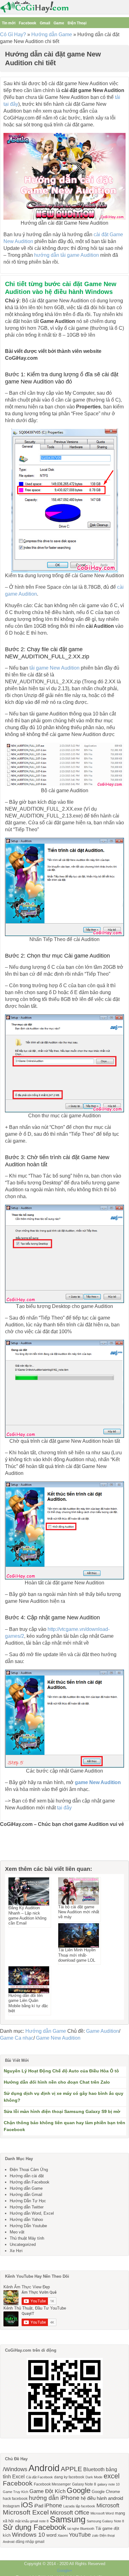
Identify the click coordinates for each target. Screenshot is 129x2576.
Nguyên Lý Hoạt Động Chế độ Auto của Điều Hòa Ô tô (61, 2071)
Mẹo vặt (17, 2232)
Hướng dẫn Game (52, 34)
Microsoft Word (102, 2513)
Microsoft (108, 2505)
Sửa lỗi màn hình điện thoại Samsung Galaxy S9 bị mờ (62, 2111)
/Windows (15, 2469)
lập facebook (85, 2506)
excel (112, 2476)
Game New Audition (58, 2038)
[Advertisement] (31, 1847)
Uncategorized (23, 2244)
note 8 (44, 2521)
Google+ (65, 2571)
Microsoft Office (70, 2513)
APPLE (71, 2469)
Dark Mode (94, 2477)
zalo (95, 2535)
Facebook (28, 23)
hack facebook (15, 2499)
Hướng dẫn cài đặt (27, 2176)
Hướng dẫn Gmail (26, 2195)
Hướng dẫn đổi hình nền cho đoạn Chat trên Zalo (57, 2082)
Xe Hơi (16, 2251)
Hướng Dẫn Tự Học (28, 2201)
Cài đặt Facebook (39, 2477)
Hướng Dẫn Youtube (28, 2226)
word (51, 2535)
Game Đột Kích (47, 2491)
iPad (39, 2506)
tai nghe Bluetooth (81, 2529)
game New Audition (98, 1782)
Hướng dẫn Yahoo (26, 2220)
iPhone (53, 2505)
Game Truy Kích (15, 2492)
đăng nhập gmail (30, 2542)
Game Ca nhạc (17, 2038)
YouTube (80, 2535)
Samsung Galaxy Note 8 (105, 2521)
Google (79, 2490)
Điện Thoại (77, 23)
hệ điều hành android (102, 2498)
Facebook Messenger (52, 2484)
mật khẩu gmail (26, 2521)
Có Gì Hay (36, 7)
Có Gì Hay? (13, 34)
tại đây (64, 1808)
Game (59, 23)
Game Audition (103, 2031)
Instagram (11, 2506)
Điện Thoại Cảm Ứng (29, 2170)
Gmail (45, 23)
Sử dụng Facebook (34, 2527)
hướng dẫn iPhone (54, 2498)
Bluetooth (94, 2469)
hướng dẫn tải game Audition (67, 255)
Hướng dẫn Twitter (27, 2207)
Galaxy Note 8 (84, 2484)
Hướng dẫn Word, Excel (32, 2213)
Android (44, 2468)
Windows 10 (28, 2535)
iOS (27, 2505)
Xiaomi (63, 2535)
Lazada (69, 2506)
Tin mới (9, 23)
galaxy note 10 (108, 2484)
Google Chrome (106, 2492)
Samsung (68, 2520)
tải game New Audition (54, 668)
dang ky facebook (69, 2477)
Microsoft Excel (26, 2512)
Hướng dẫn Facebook (30, 2182)
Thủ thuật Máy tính (27, 2238)
